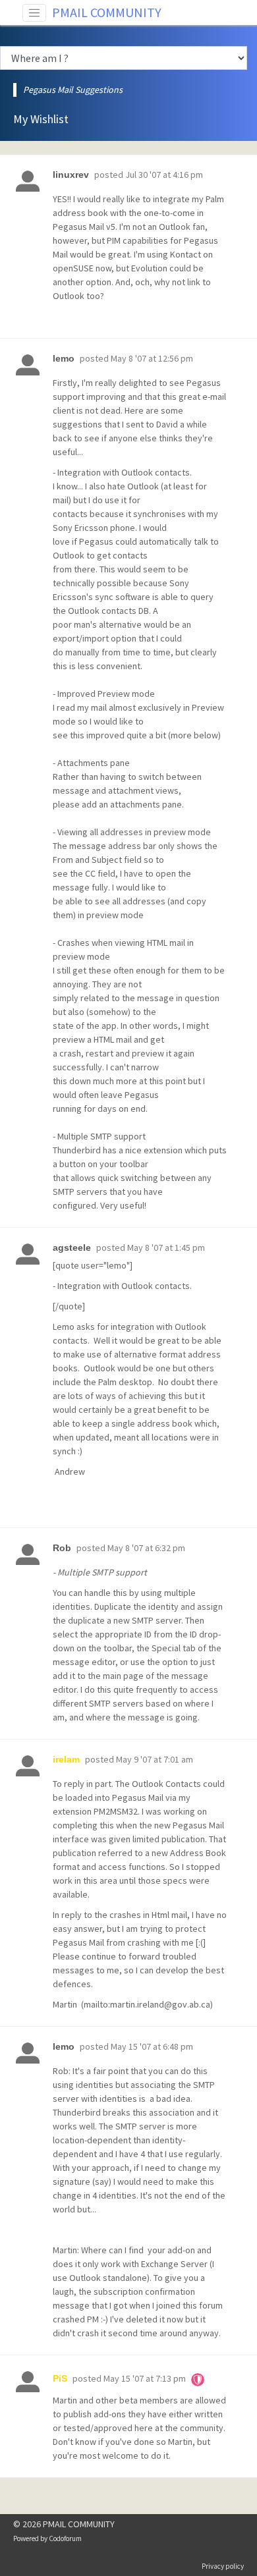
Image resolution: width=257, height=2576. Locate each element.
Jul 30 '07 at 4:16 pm (164, 175)
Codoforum (65, 2538)
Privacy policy (223, 2566)
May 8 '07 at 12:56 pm (152, 358)
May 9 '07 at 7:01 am (155, 1759)
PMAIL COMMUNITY (107, 12)
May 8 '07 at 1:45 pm (166, 1247)
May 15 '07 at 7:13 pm (145, 2378)
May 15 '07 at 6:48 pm (152, 2046)
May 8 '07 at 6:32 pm (146, 1548)
